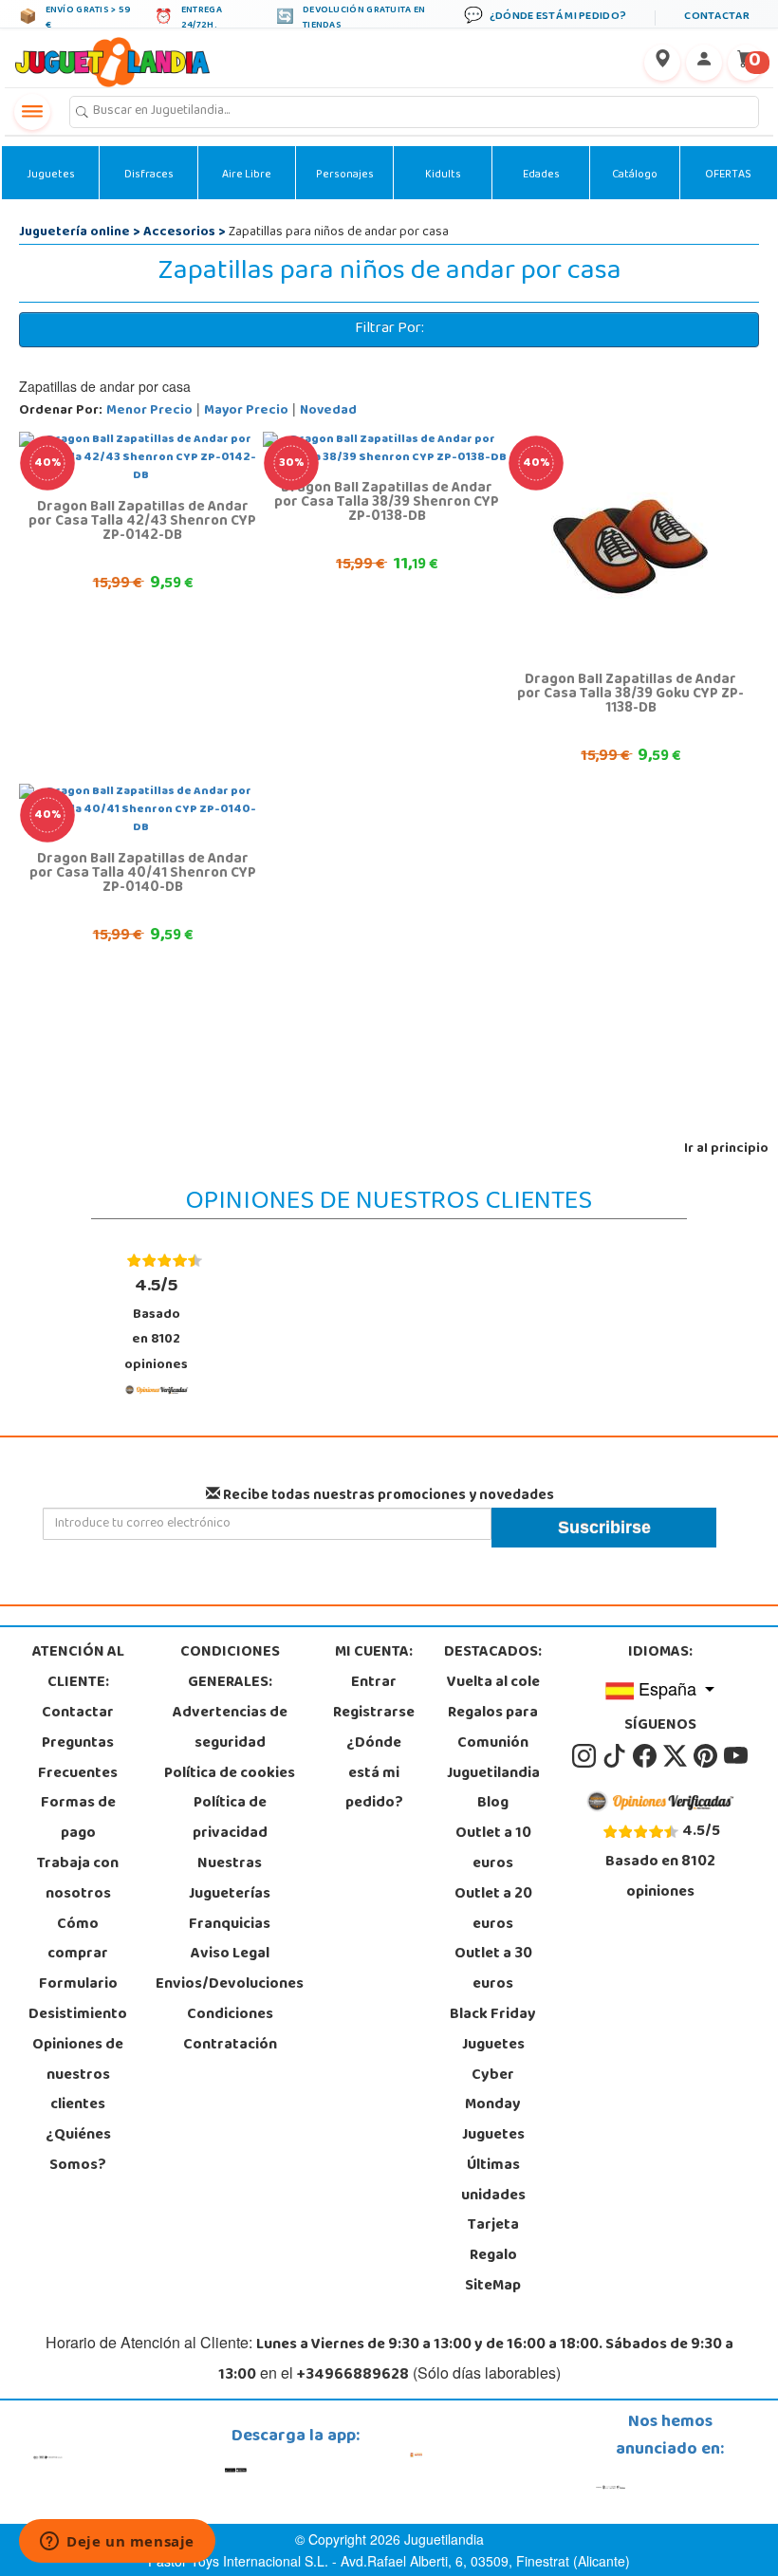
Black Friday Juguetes (493, 2030)
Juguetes (51, 176)
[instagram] (585, 1756)
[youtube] (736, 1756)
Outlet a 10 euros (493, 1849)
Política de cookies (230, 1774)
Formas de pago (78, 1819)
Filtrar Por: (389, 329)
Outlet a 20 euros (493, 1910)
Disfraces (149, 176)
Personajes (345, 176)
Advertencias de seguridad (230, 1729)
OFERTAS (728, 176)
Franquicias (230, 1925)
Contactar (78, 1714)
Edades (541, 176)
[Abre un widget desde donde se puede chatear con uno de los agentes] (117, 2543)
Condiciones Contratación (230, 2030)
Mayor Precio (246, 411)
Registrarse (374, 1714)
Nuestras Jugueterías (230, 1880)
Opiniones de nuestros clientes (78, 2076)
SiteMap (493, 2287)
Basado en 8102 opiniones (156, 1324)
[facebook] (646, 1756)
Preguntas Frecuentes (78, 1759)
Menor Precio (149, 411)
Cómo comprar (78, 1940)
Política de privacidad (230, 1819)
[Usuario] (704, 63)
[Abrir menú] (32, 112)
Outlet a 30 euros (493, 1970)
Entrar (374, 1683)
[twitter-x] (676, 1756)
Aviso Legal (230, 1955)
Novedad (328, 411)
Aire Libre (247, 176)
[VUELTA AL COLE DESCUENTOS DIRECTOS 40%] (630, 547)
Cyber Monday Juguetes (493, 2106)
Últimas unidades (493, 2181)
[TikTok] (616, 1756)
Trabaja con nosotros (78, 1880)
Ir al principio (726, 1149)
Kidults (443, 176)
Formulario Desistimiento (78, 2000)
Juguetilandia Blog (493, 1789)
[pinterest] (707, 1756)
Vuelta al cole (493, 1683)
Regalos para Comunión (493, 1729)
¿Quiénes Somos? (78, 2151)
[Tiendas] (662, 63)
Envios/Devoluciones (230, 1985)
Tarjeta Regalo (493, 2241)
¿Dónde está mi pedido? (374, 1774)
